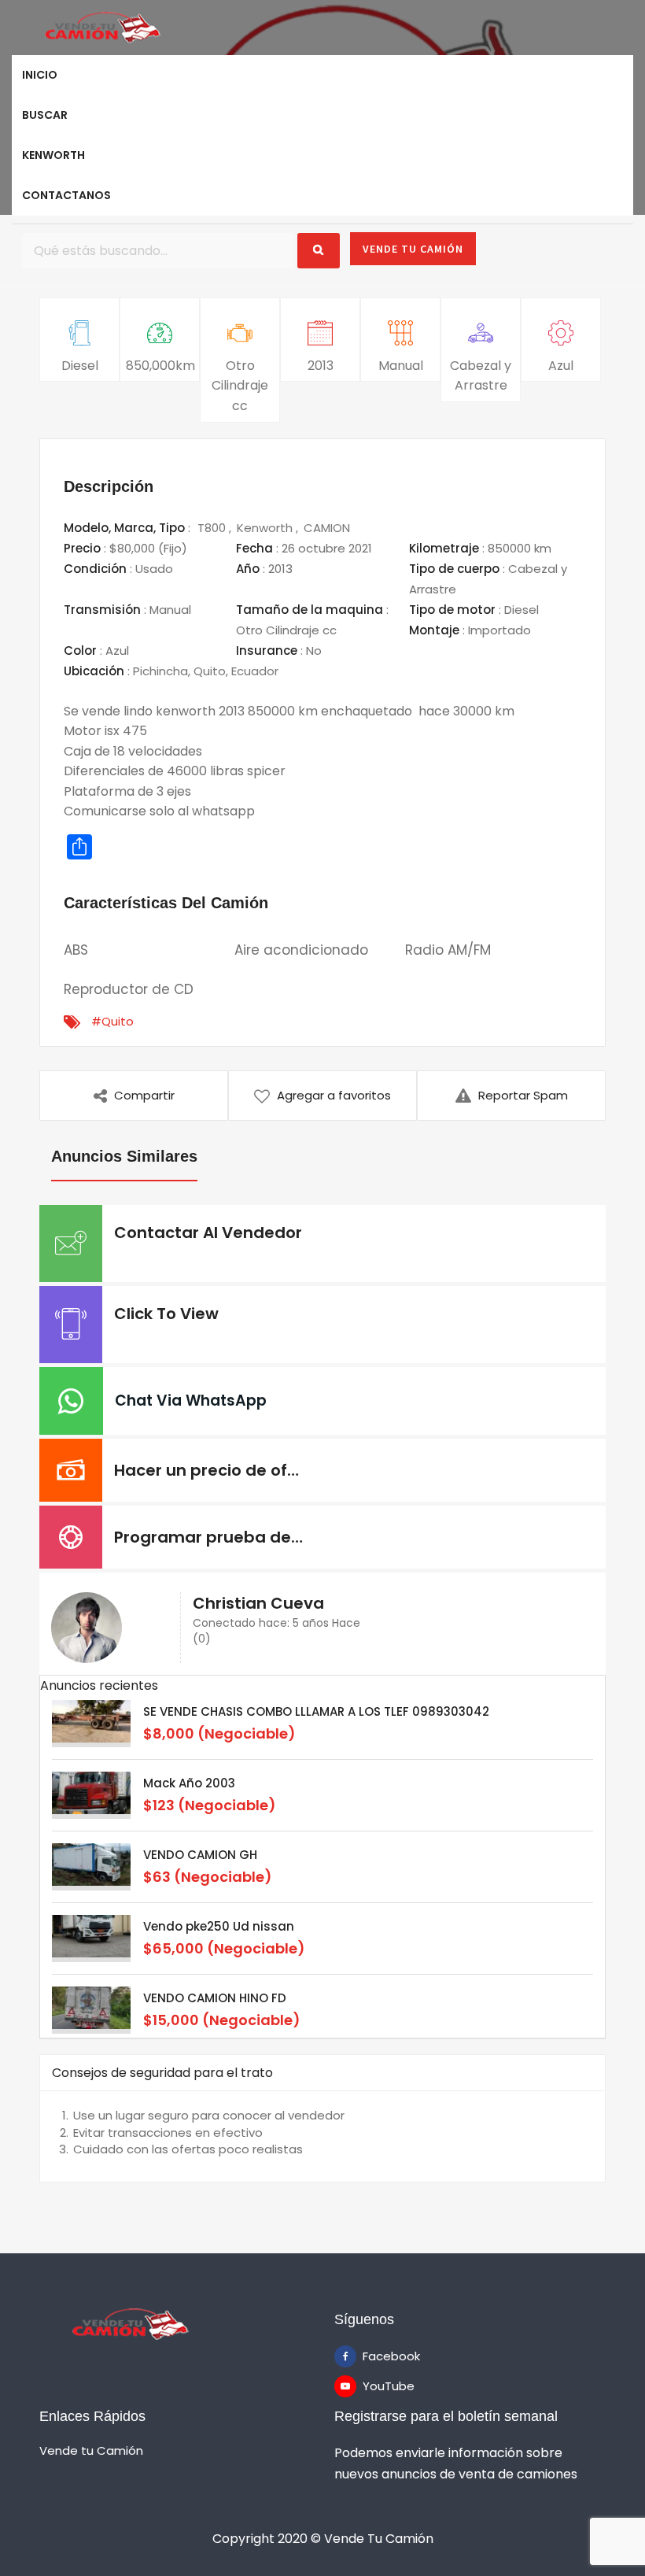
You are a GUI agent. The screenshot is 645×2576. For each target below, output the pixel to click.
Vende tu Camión (91, 2450)
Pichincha (160, 671)
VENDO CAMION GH (200, 1855)
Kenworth (53, 155)
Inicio (40, 75)
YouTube (374, 2386)
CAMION (327, 528)
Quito (210, 671)
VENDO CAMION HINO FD (215, 1998)
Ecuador (255, 671)
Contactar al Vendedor (208, 1233)
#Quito (112, 1021)
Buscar (45, 115)
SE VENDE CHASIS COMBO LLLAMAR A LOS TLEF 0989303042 (316, 1711)
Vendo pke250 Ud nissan (219, 1926)
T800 (213, 528)
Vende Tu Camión (413, 249)
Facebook (374, 2356)
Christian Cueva (258, 1603)
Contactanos (66, 195)
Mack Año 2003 (189, 1783)
